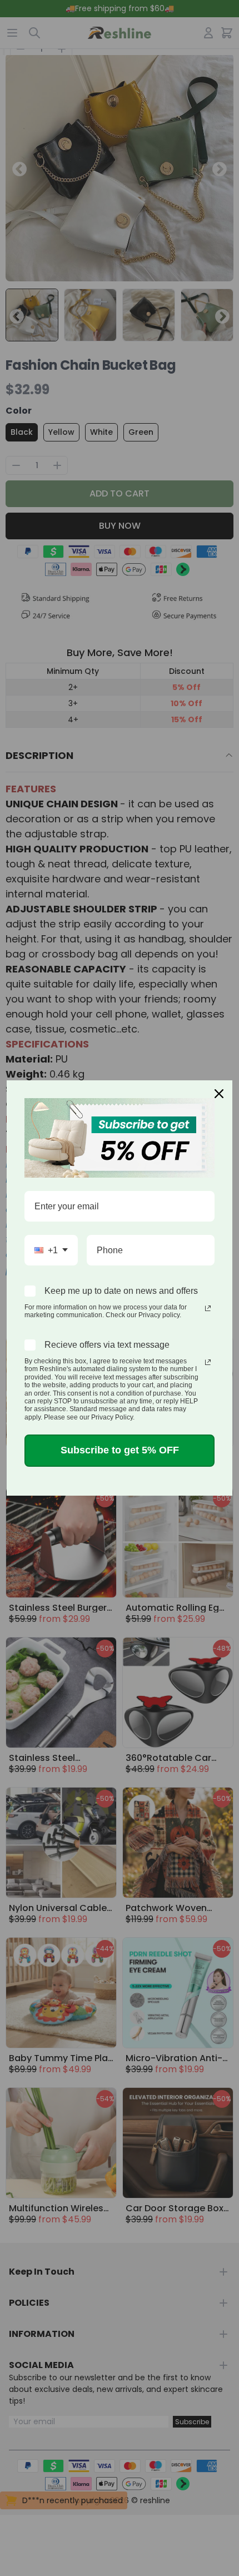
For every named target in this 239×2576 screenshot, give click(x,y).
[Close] (219, 1094)
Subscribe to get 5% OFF (120, 1450)
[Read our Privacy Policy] (208, 1308)
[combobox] (51, 1250)
